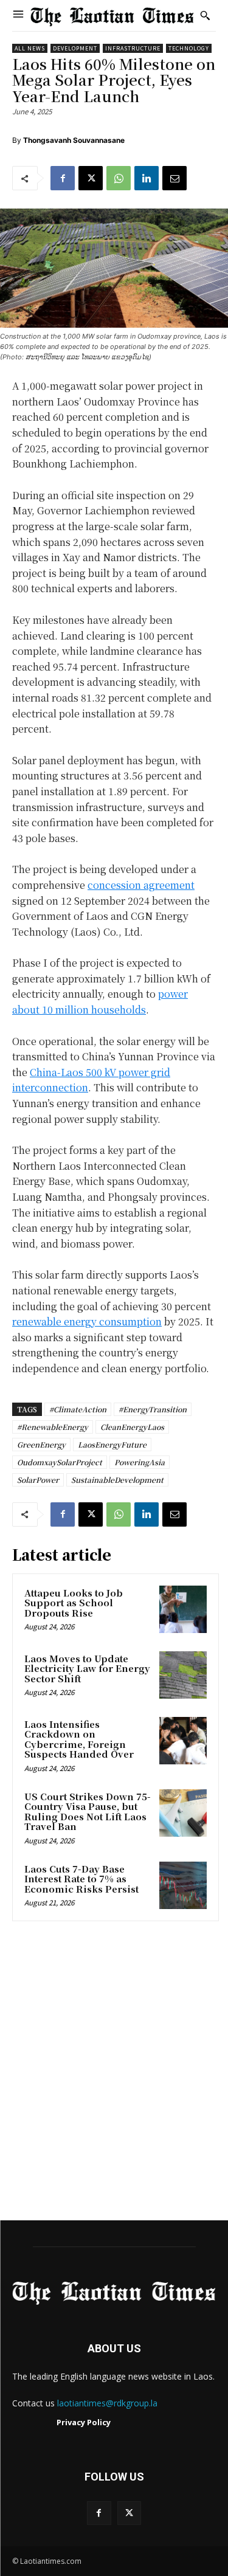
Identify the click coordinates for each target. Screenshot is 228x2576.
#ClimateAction (78, 1409)
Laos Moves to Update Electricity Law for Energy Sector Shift (87, 1668)
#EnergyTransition (153, 1409)
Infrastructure (133, 48)
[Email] (174, 178)
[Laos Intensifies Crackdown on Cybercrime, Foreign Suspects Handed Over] (183, 1741)
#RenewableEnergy (53, 1427)
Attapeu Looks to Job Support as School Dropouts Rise (74, 1603)
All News (30, 48)
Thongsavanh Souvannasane (74, 140)
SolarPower (38, 1480)
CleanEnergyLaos (132, 1427)
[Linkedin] (147, 178)
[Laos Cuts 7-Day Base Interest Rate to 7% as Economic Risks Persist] (183, 1885)
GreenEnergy (41, 1444)
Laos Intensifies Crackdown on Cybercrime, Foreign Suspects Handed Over (79, 1739)
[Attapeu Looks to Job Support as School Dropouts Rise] (183, 1609)
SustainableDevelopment (117, 1480)
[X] (91, 178)
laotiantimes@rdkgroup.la (107, 2403)
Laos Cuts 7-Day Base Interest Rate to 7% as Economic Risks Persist (81, 1879)
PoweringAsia (140, 1462)
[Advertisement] (114, 2075)
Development (75, 48)
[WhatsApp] (119, 178)
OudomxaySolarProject (60, 1462)
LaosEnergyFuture (112, 1444)
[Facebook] (63, 178)
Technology (189, 48)
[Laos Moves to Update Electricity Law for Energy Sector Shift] (183, 1675)
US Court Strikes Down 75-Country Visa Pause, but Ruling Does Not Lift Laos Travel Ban (88, 1811)
